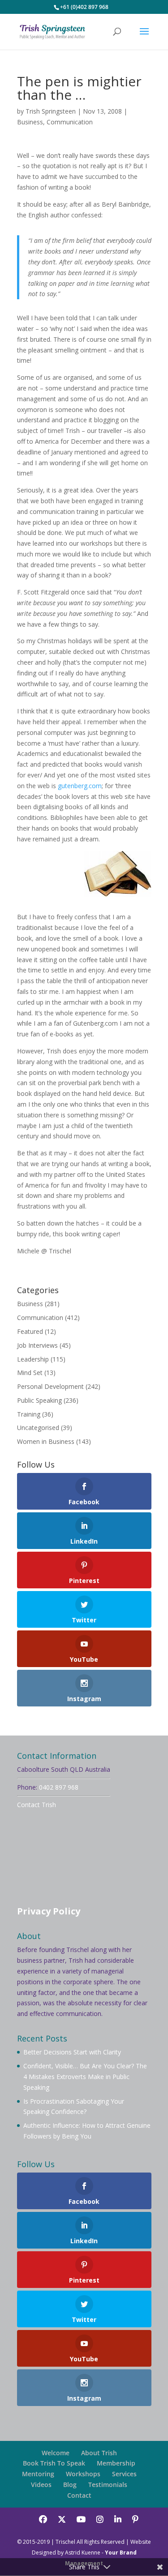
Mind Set (30, 1373)
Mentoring (38, 2474)
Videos (41, 2485)
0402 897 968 (59, 1787)
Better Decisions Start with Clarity (72, 2052)
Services (124, 2474)
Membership (116, 2463)
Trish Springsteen (51, 111)
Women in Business (46, 1441)
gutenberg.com (80, 786)
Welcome (56, 2453)
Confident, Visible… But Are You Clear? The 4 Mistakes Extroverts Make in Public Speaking (85, 2077)
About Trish (99, 2453)
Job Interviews (37, 1345)
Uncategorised (38, 1428)
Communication (70, 122)
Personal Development (50, 1386)
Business (30, 122)
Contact (79, 2495)
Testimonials (108, 2485)
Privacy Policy (49, 1911)
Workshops (83, 2474)
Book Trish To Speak (54, 2463)
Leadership (33, 1359)
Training (29, 1414)
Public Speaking (39, 1400)
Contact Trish (37, 1805)
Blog (70, 2485)
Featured (30, 1331)
